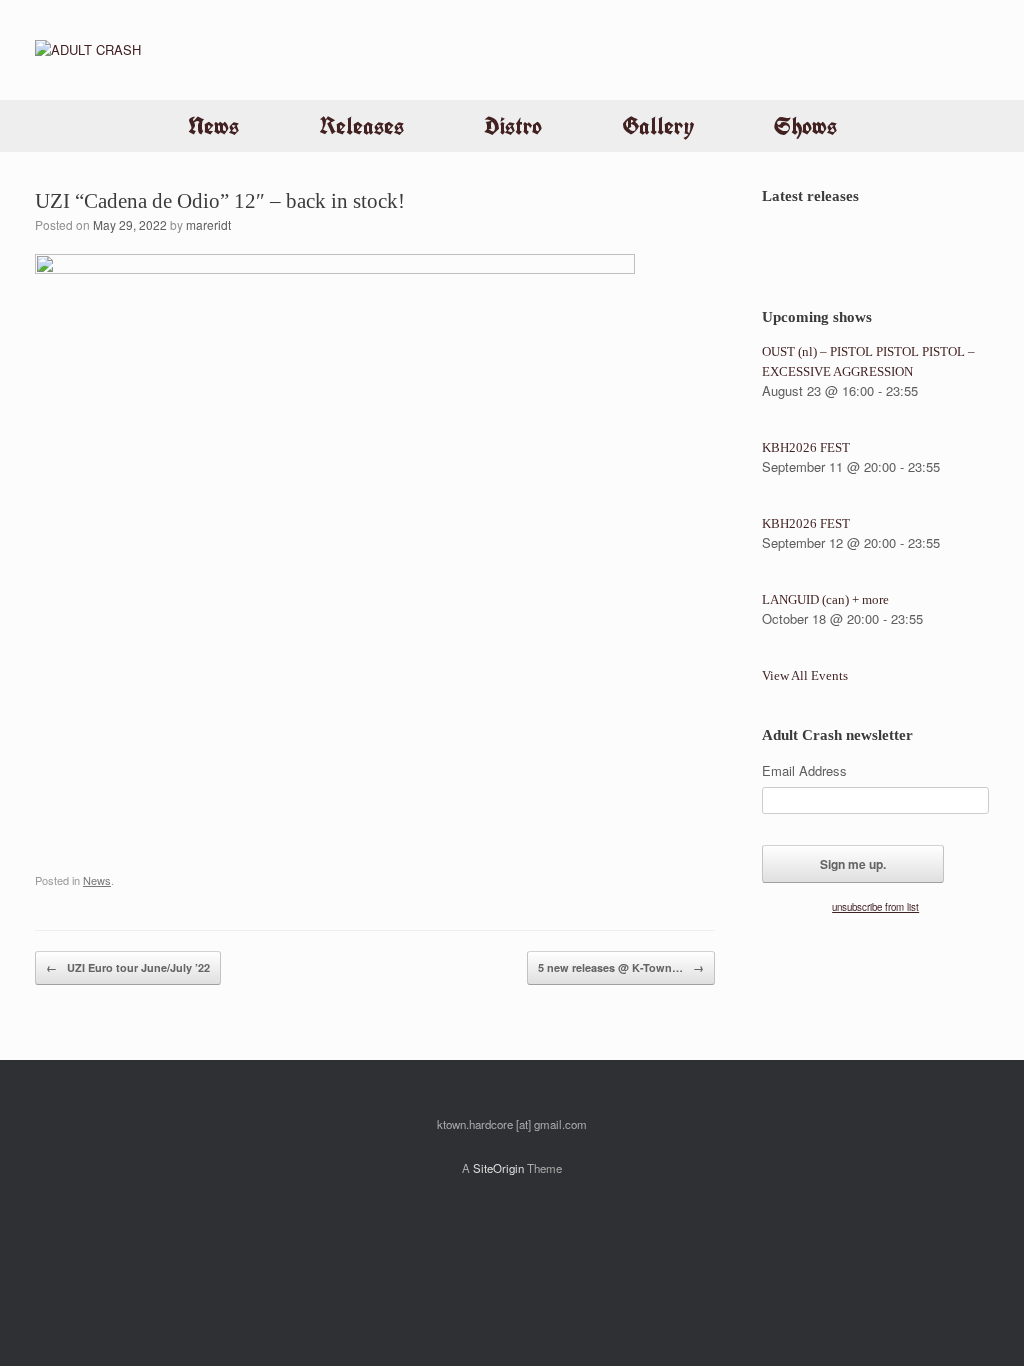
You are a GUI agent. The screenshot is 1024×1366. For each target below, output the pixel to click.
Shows (805, 126)
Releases (361, 126)
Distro (513, 126)
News (213, 126)
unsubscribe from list (875, 907)
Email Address (804, 770)
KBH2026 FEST (806, 447)
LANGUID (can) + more (825, 599)
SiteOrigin (498, 1168)
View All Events (805, 675)
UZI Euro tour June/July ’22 (128, 967)
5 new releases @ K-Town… (621, 967)
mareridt (208, 224)
